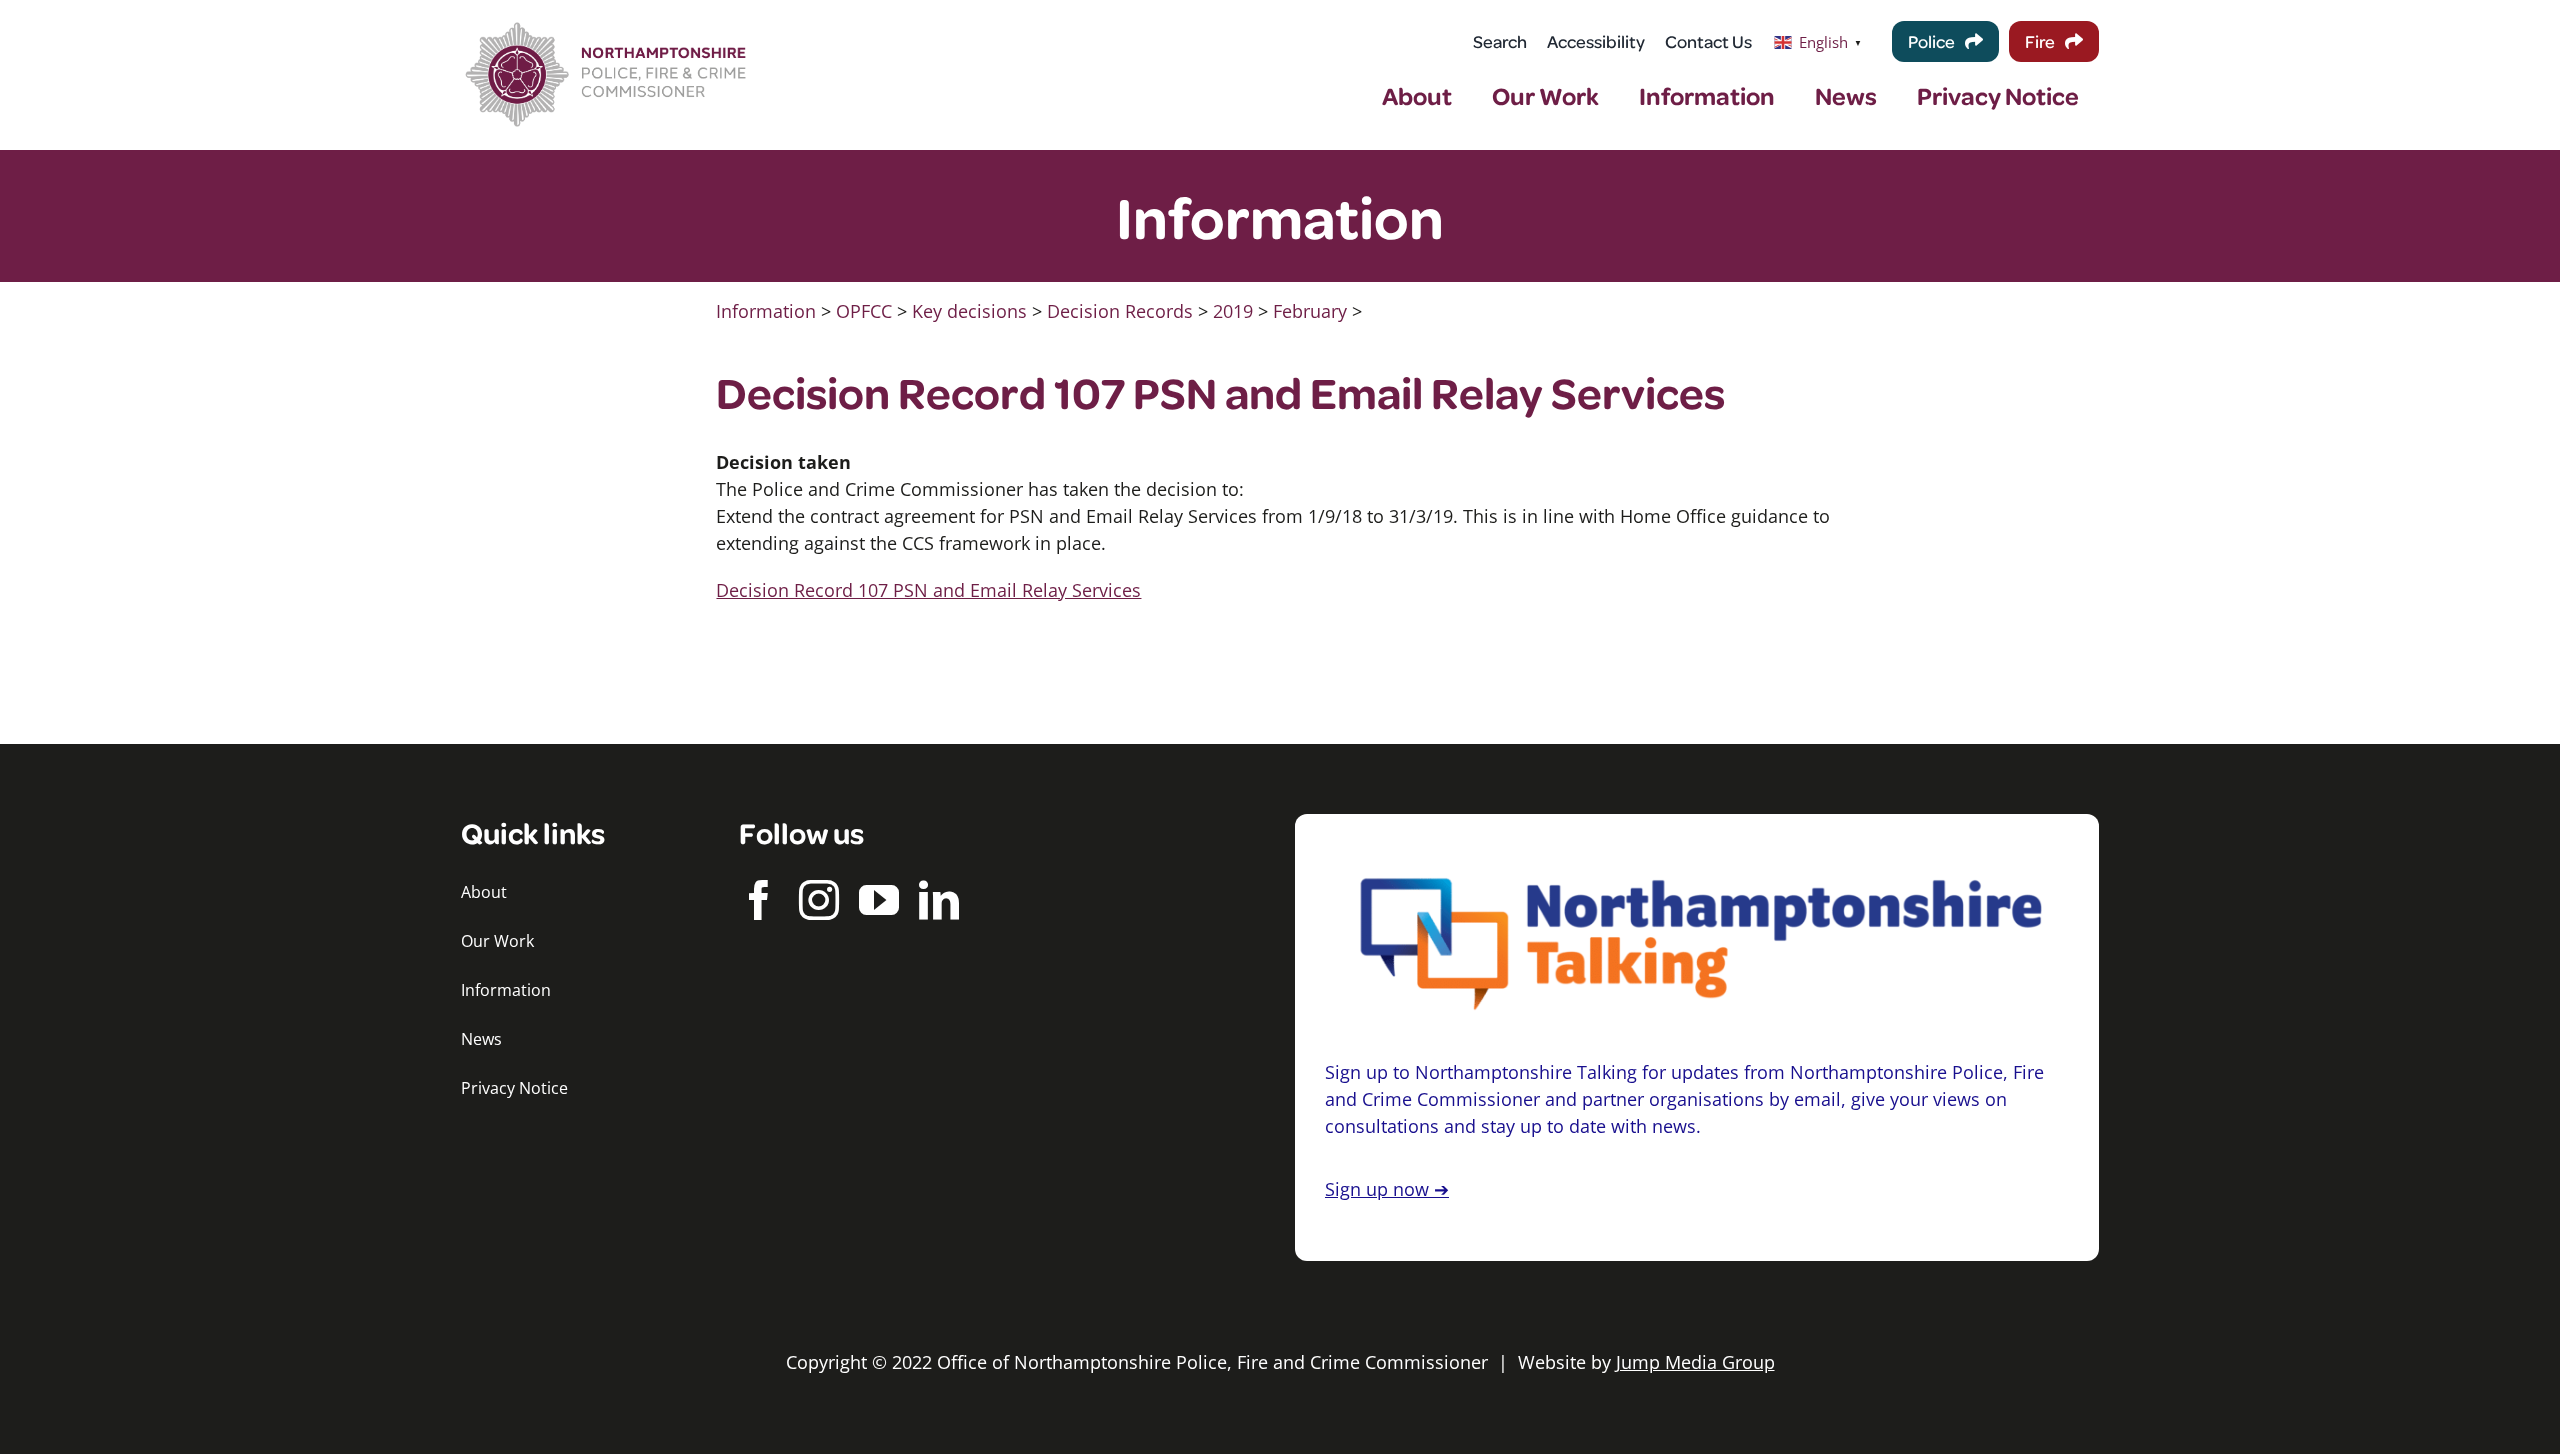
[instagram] (819, 900)
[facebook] (759, 900)
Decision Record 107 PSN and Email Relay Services (928, 590)
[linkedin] (939, 900)
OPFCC (864, 311)
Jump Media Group (1695, 1362)
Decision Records (1120, 311)
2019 (1233, 311)
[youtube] (879, 900)
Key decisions (969, 311)
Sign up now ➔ (1387, 1189)
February (1310, 311)
